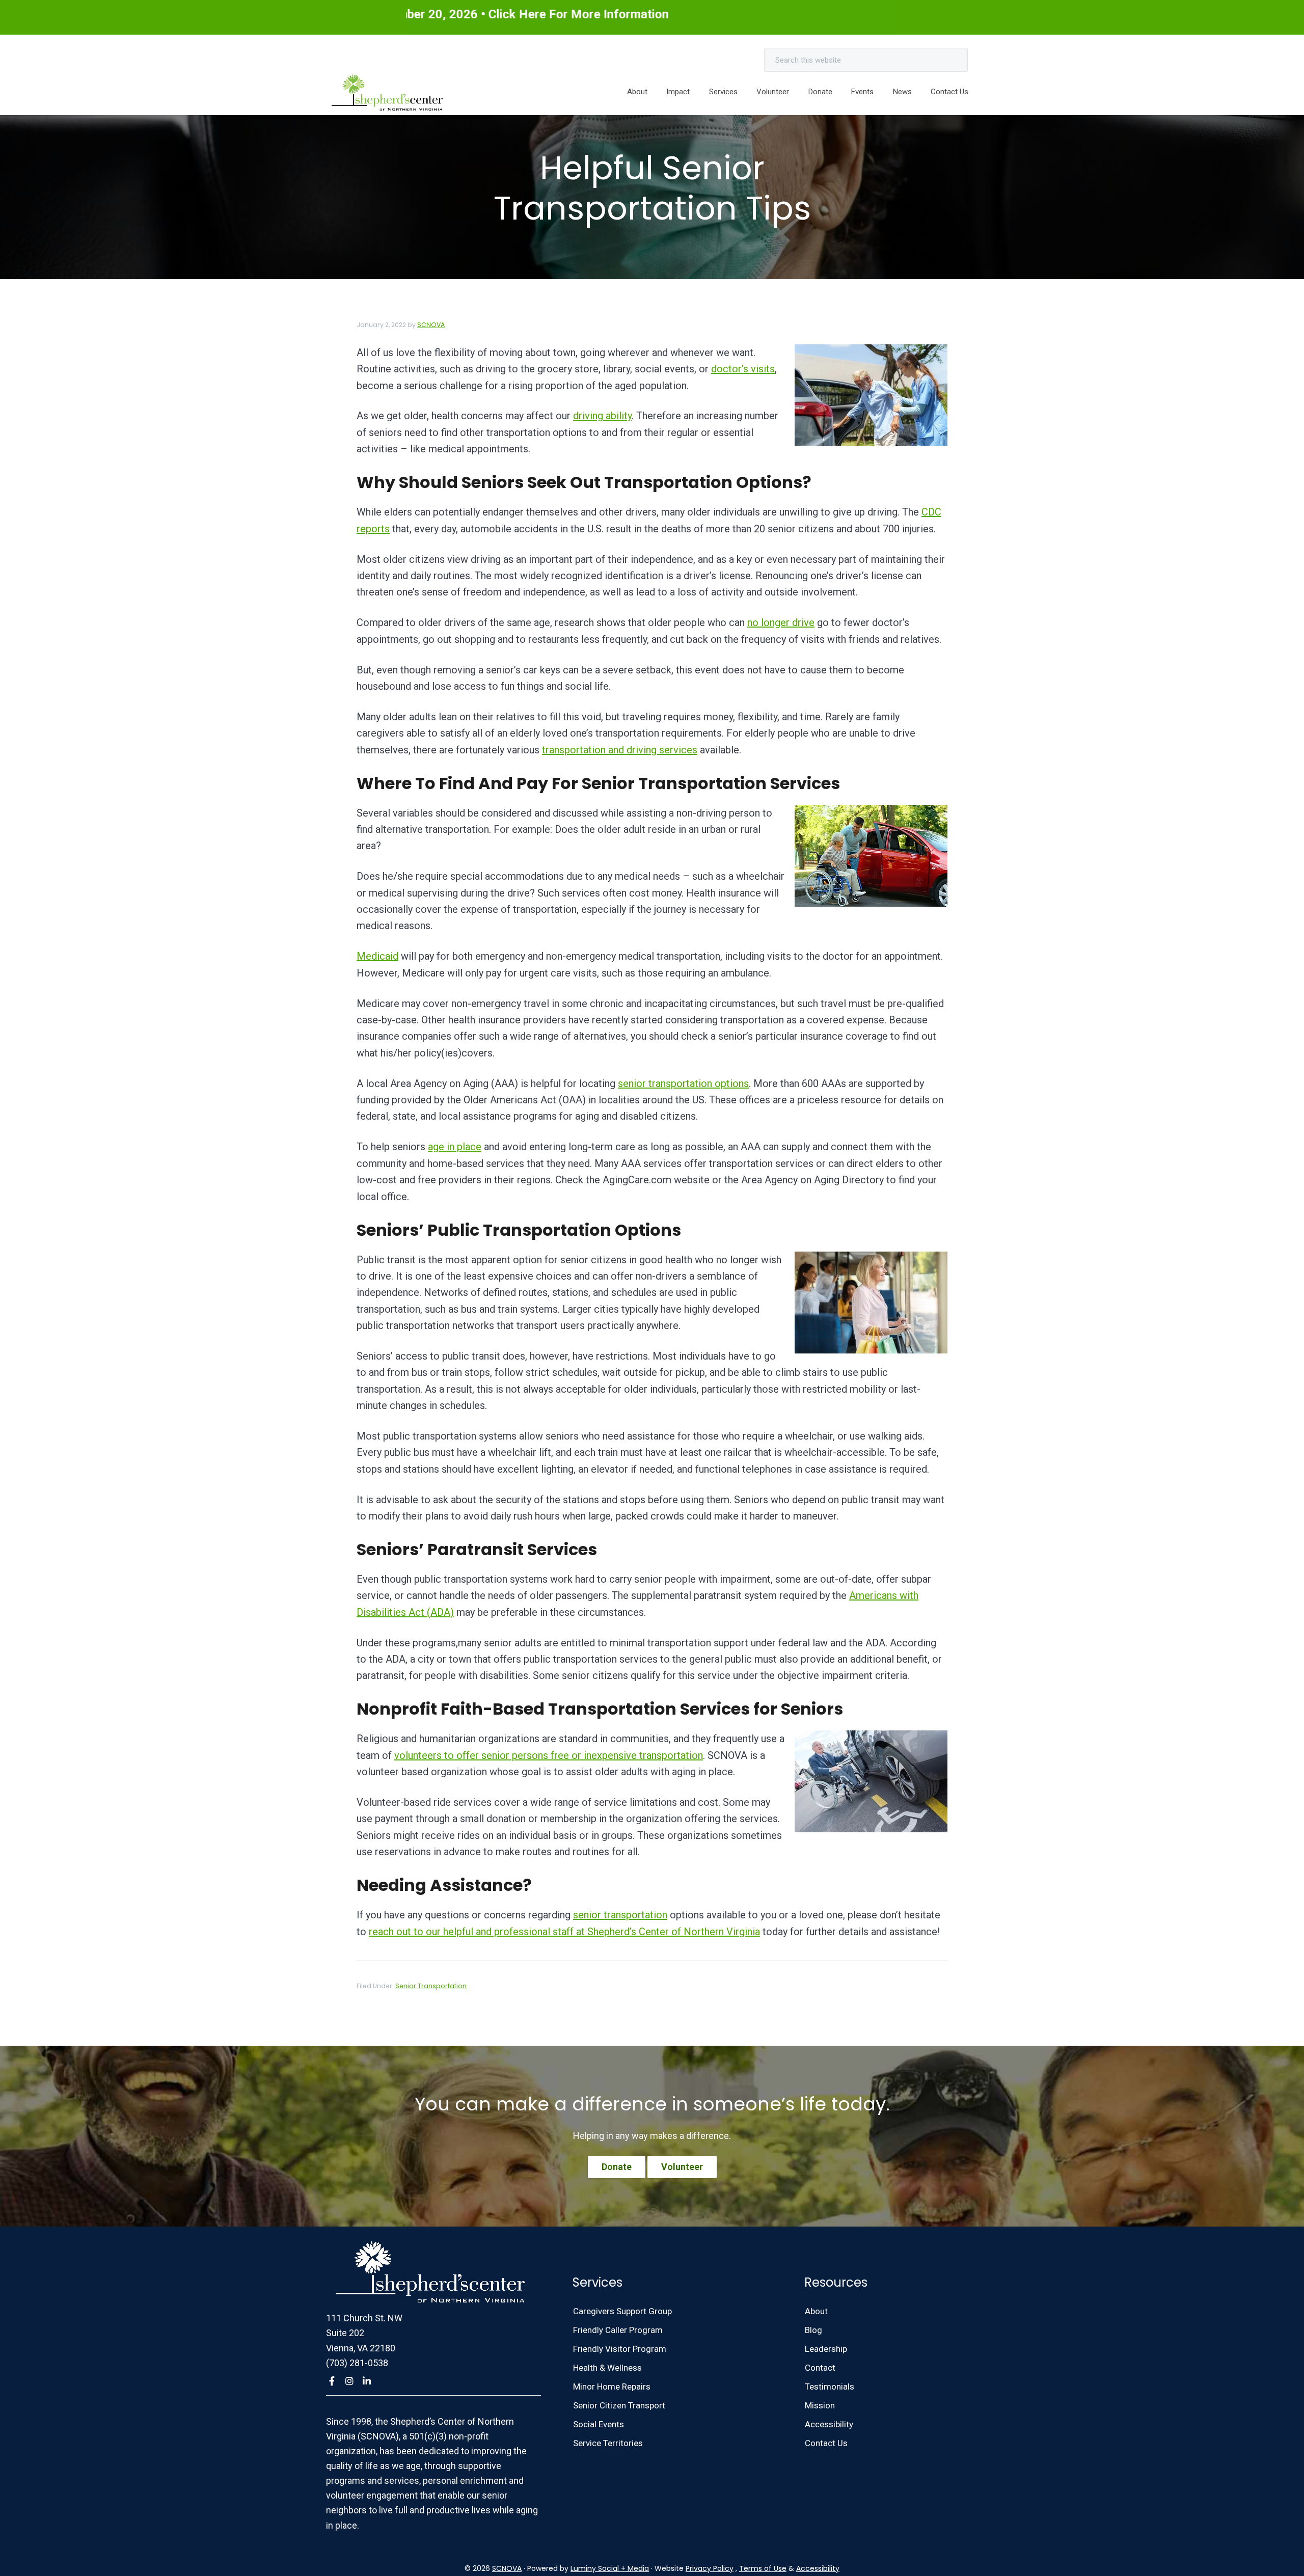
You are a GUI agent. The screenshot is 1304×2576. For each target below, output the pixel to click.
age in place (455, 1147)
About (816, 2311)
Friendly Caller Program (618, 2330)
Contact (820, 2368)
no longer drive (781, 622)
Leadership (826, 2349)
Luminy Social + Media (610, 2568)
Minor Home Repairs (612, 2387)
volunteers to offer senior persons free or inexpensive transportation (549, 1755)
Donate (617, 2167)
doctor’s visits (743, 369)
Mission (820, 2405)
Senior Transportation (431, 1986)
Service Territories (608, 2443)
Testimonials (830, 2387)
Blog (813, 2330)
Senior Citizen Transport (619, 2405)
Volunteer (682, 2167)
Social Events (599, 2424)
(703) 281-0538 (357, 2363)
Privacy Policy (710, 2568)
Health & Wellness (607, 2368)
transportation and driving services (620, 750)
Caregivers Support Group (622, 2311)
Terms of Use (763, 2568)
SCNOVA (507, 2568)
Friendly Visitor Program (620, 2349)
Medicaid (377, 956)
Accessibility (829, 2424)
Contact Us (826, 2443)
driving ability (602, 416)
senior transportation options (683, 1083)
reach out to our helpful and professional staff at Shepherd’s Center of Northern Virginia (564, 1932)
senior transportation (620, 1915)
